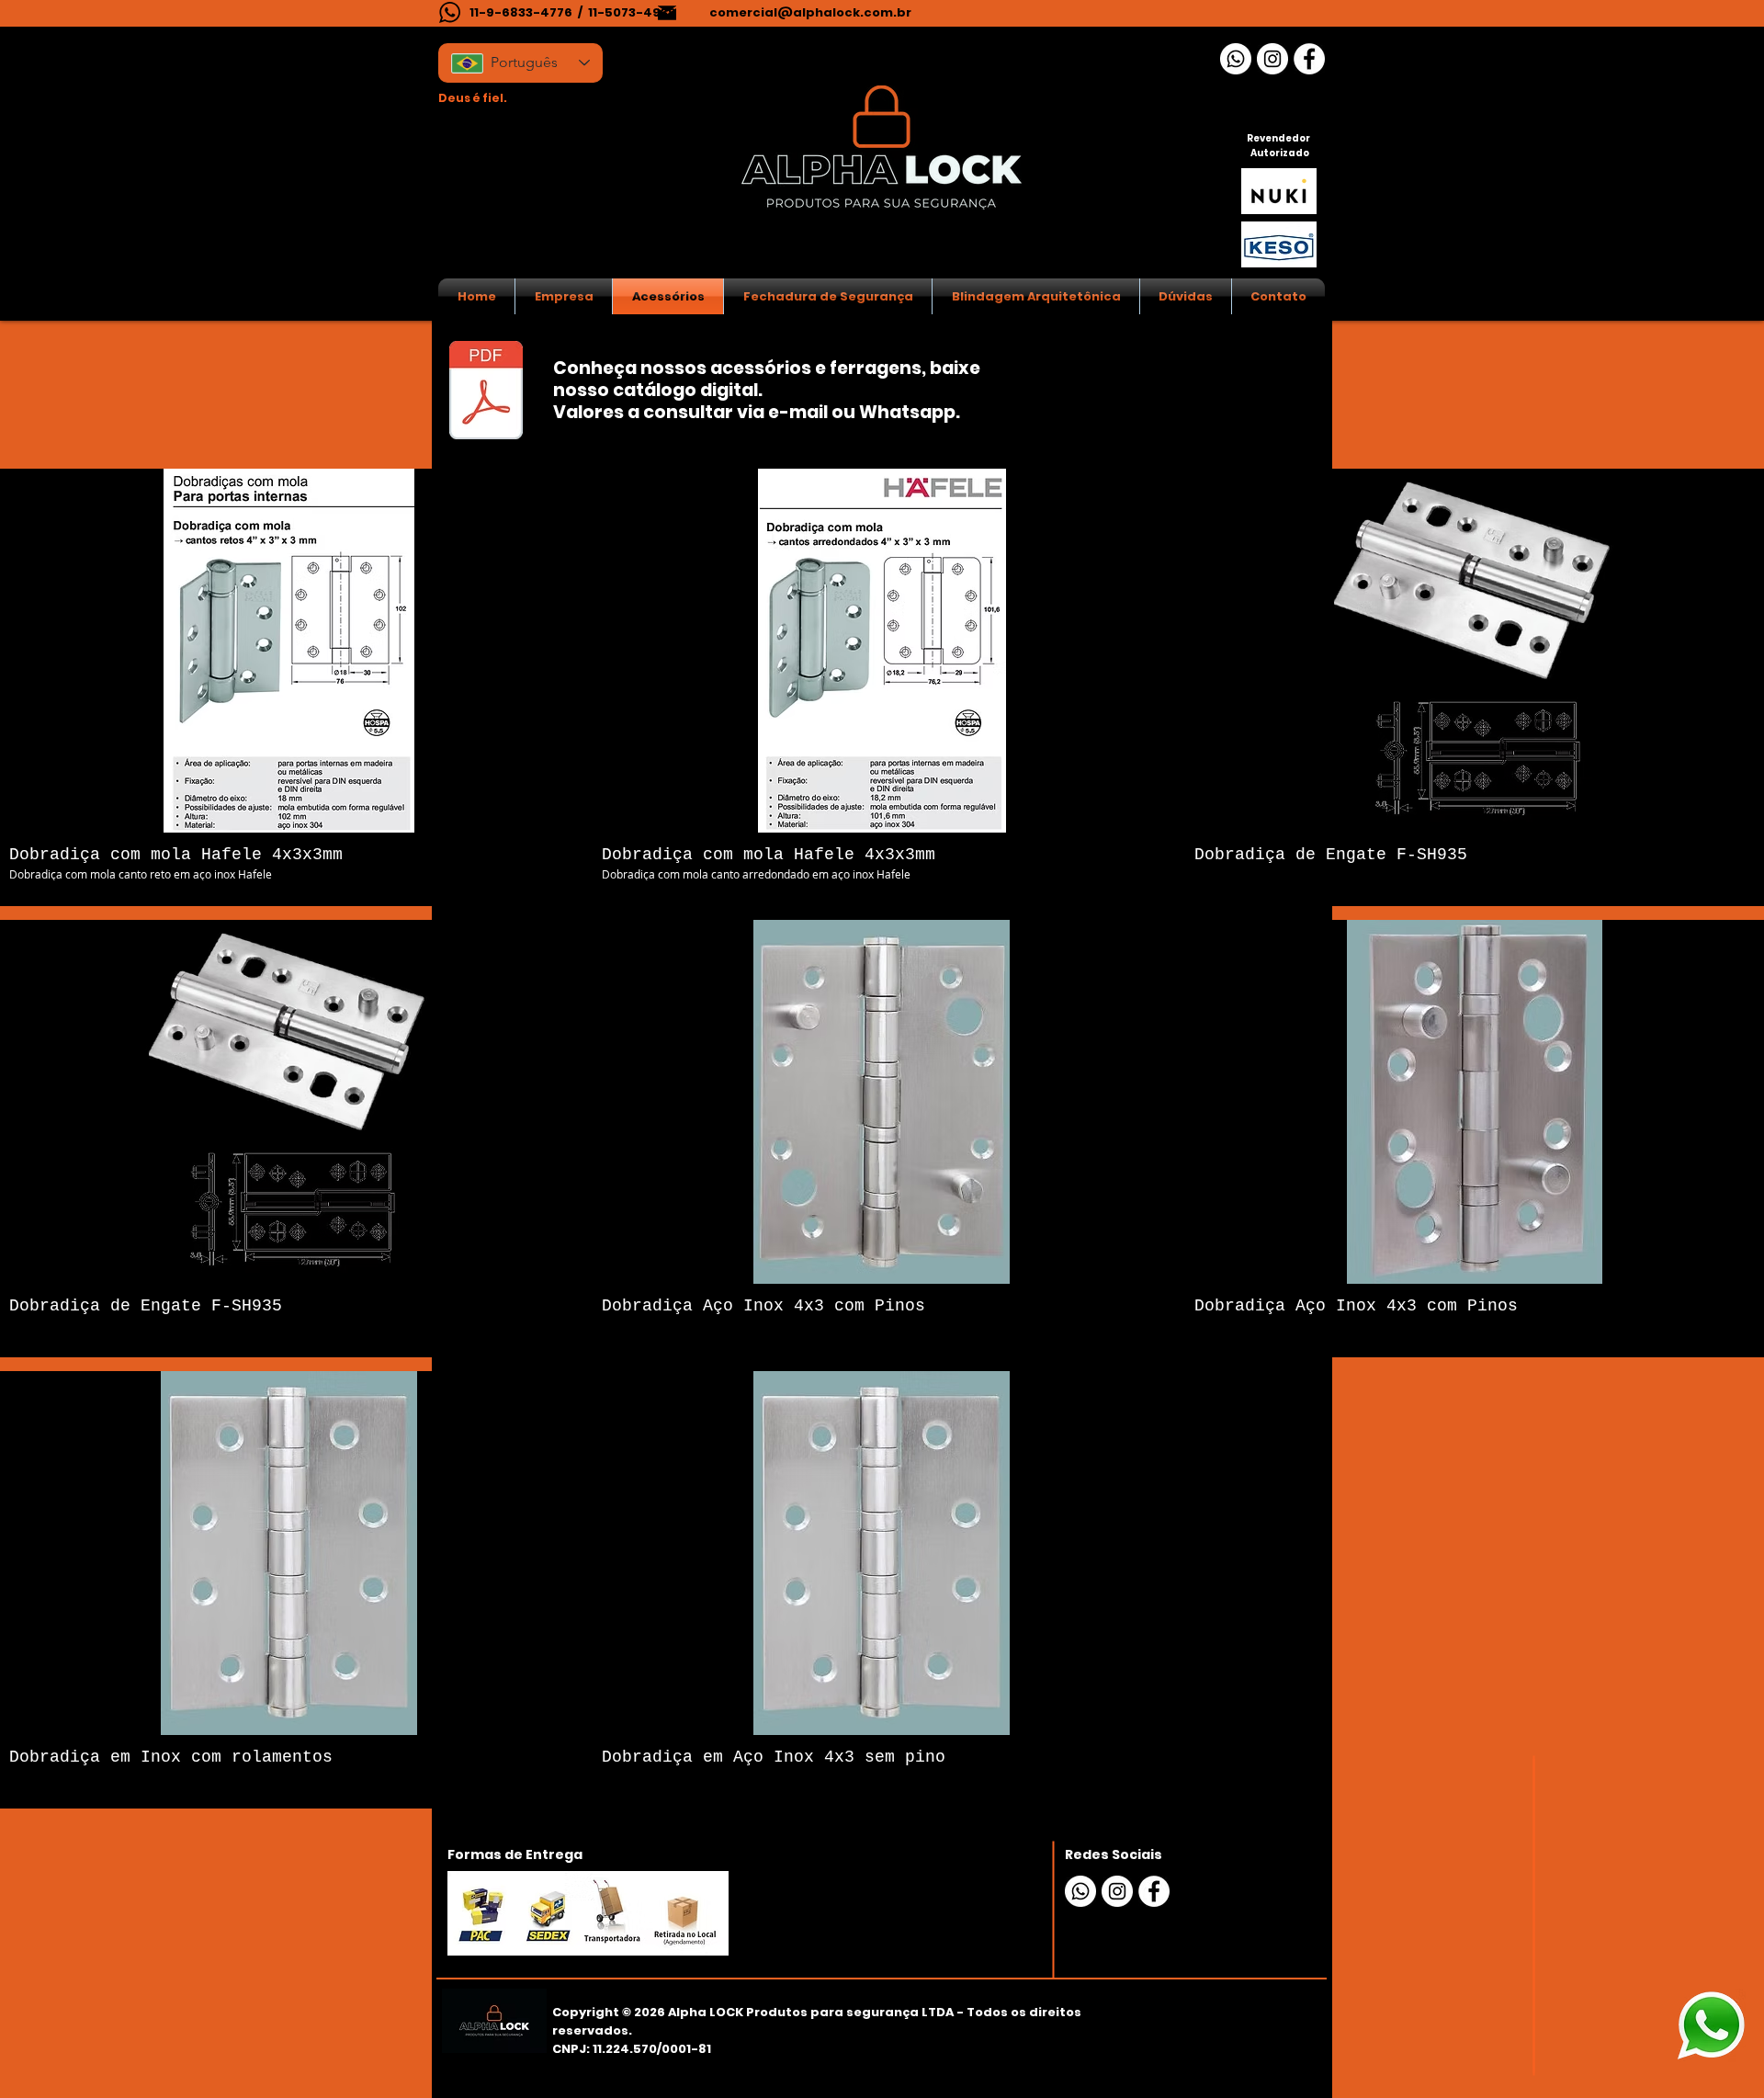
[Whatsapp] (1236, 59)
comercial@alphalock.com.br (810, 12)
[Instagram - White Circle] (1272, 59)
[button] (289, 687)
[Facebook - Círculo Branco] (1309, 59)
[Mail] (667, 12)
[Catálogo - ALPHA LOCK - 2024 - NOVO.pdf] (486, 392)
